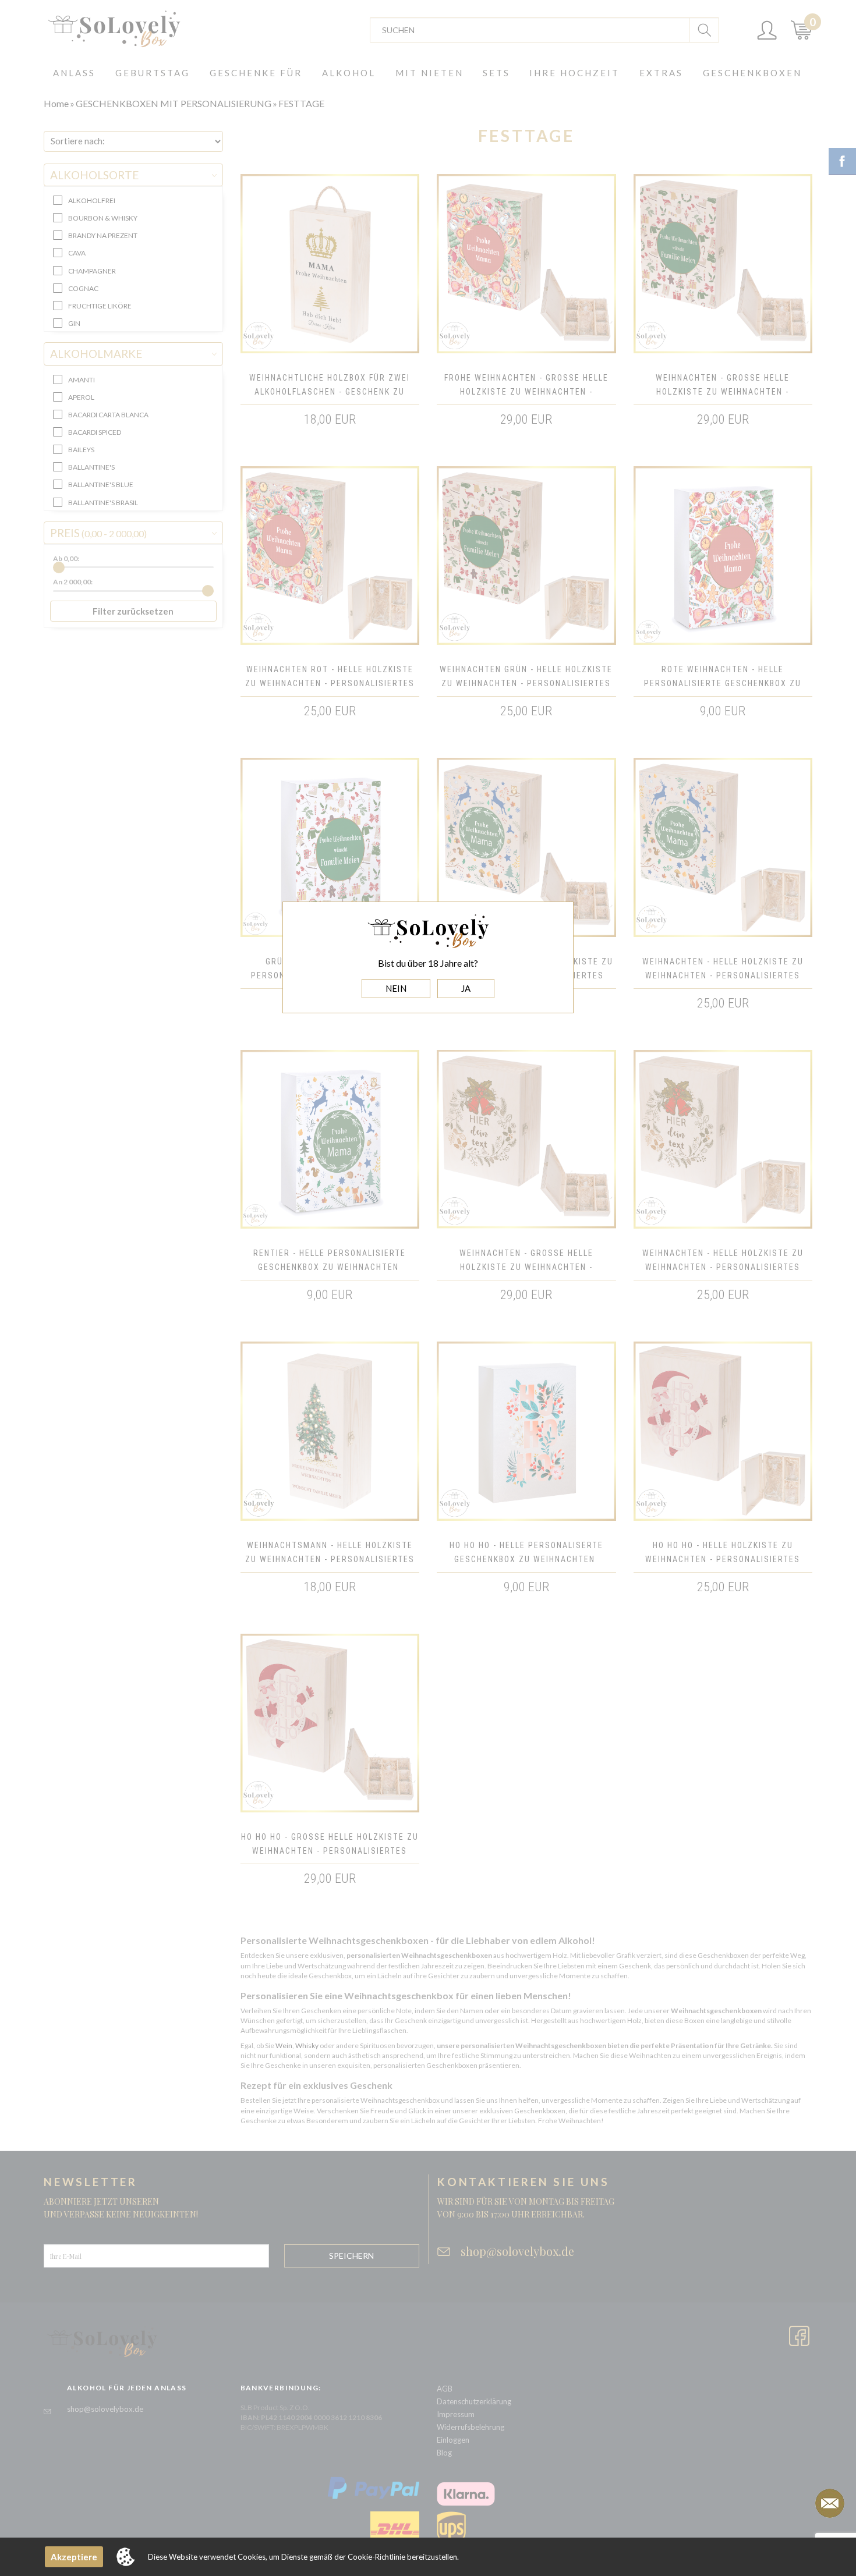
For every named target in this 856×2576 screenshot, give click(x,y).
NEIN (396, 988)
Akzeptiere (74, 2557)
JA (466, 988)
